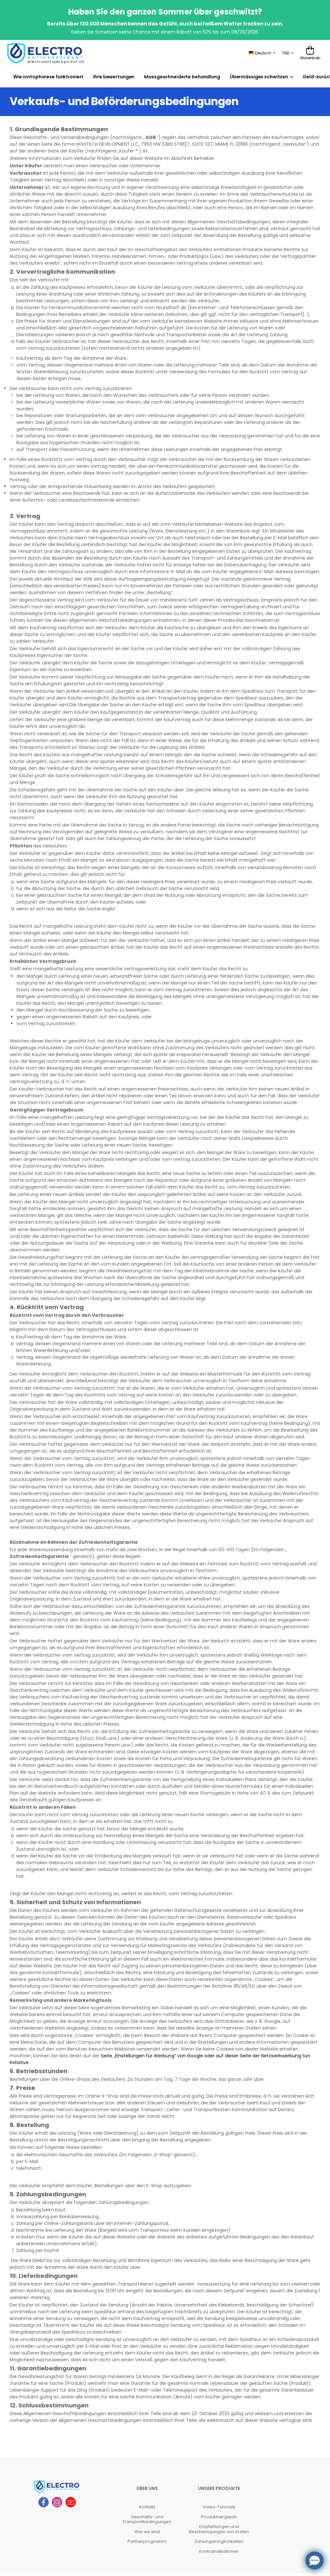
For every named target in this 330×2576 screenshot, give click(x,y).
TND (286, 53)
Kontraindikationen (219, 2551)
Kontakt (147, 2507)
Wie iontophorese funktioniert (48, 77)
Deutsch (263, 53)
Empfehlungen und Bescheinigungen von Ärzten (219, 2529)
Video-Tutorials (219, 2507)
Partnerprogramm (147, 2541)
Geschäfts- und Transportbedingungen (147, 2519)
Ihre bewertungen (114, 77)
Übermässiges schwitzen (259, 77)
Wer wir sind (147, 2532)
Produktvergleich (219, 2517)
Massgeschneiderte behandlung (182, 77)
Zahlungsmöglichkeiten (219, 2541)
